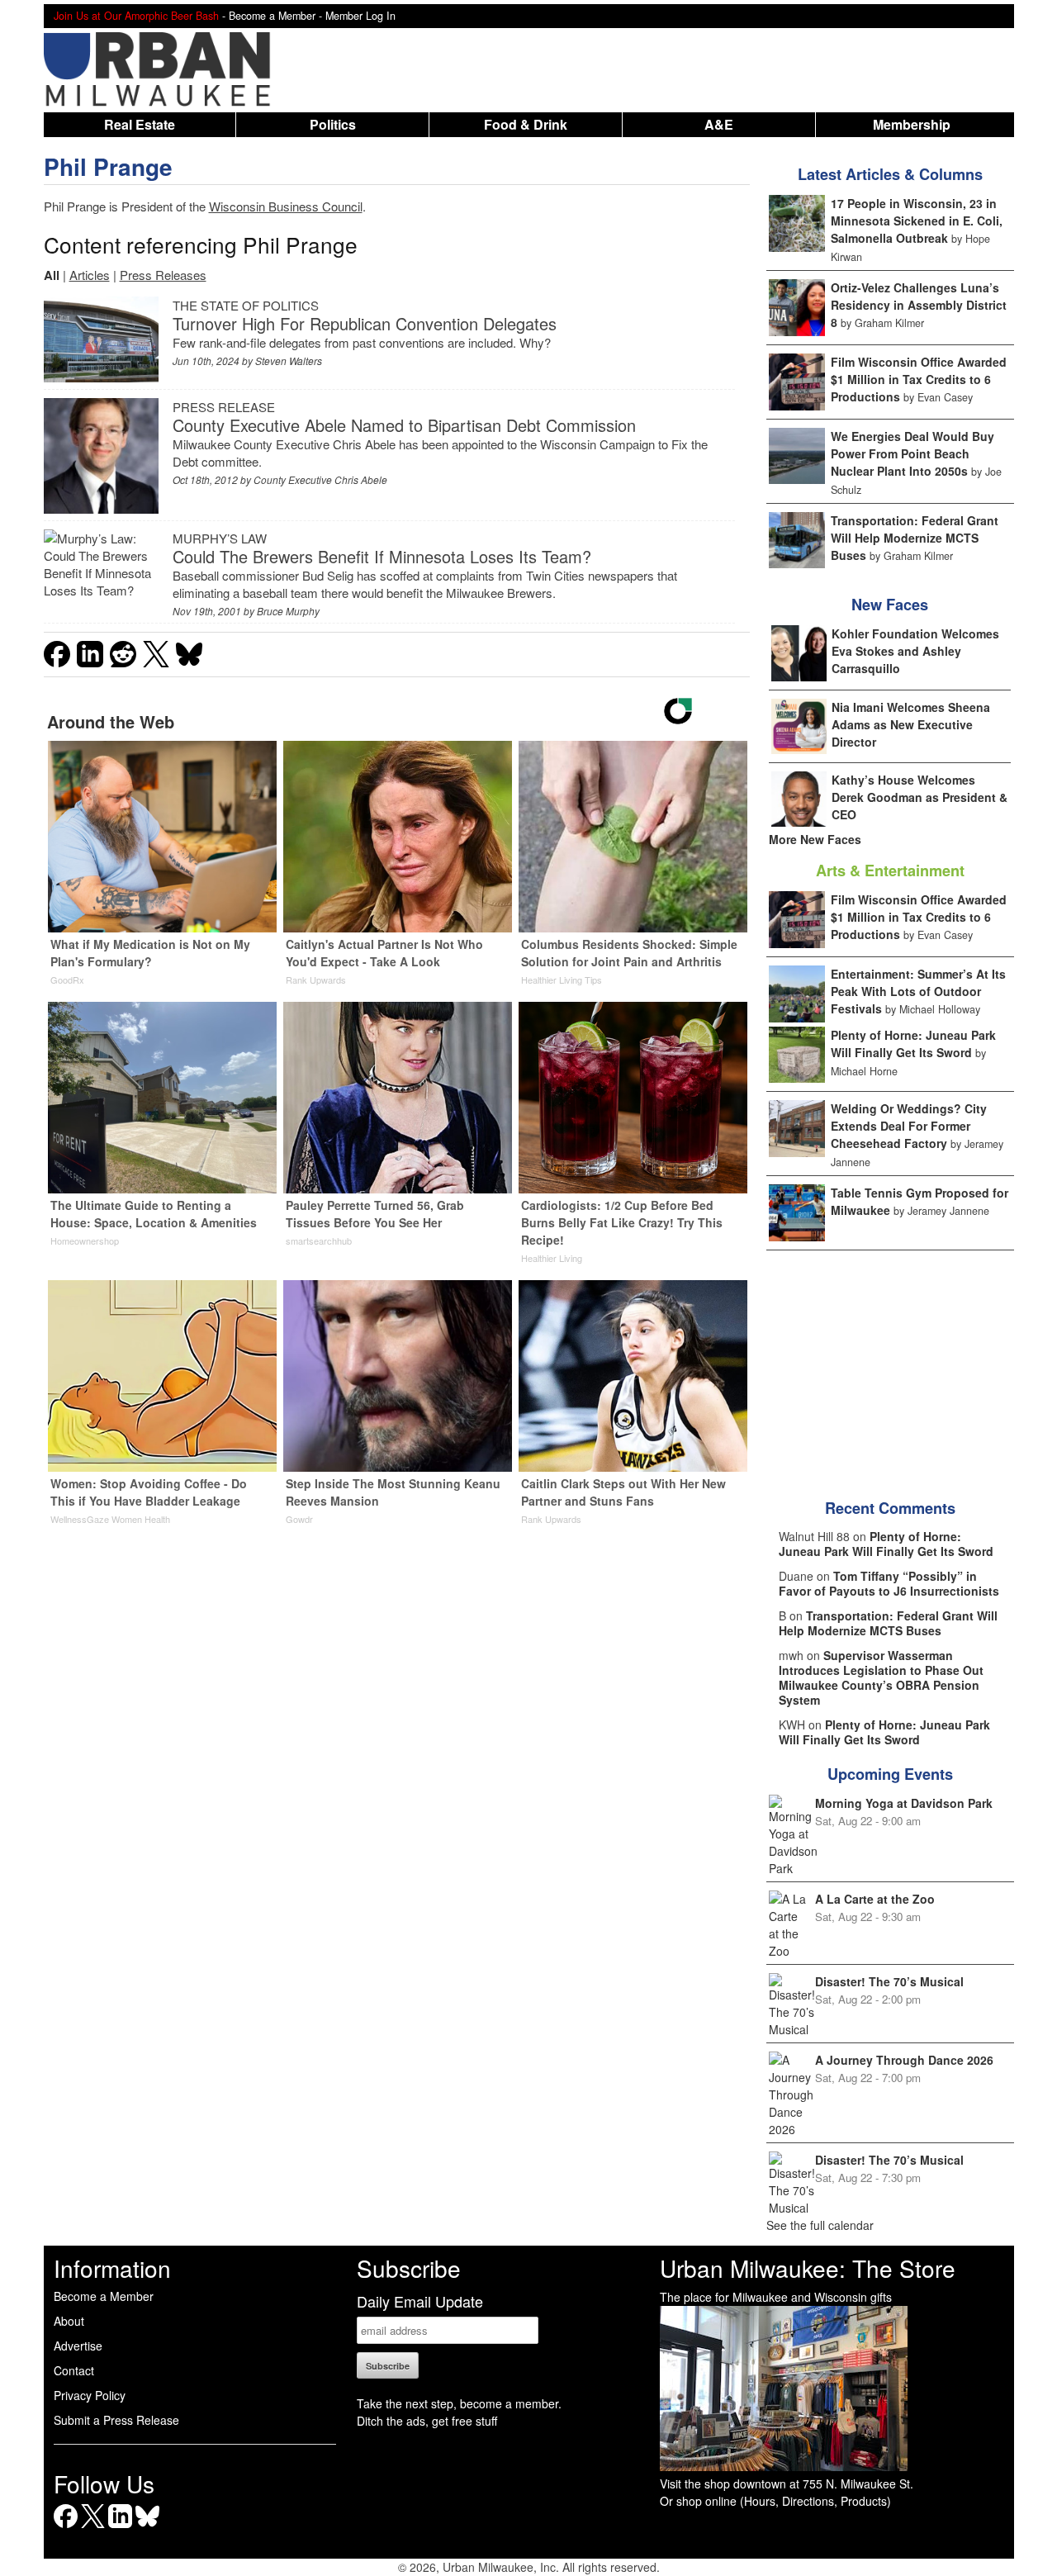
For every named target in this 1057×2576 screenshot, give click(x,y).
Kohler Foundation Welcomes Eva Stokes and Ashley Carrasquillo (915, 651)
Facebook (66, 2528)
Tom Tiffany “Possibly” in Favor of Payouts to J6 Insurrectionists (889, 1583)
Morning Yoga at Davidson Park (904, 1803)
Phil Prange (108, 166)
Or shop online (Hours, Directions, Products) (775, 2501)
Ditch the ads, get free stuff (427, 2421)
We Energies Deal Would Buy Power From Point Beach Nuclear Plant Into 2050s (912, 453)
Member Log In (360, 16)
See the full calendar (820, 2225)
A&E (719, 124)
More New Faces (815, 839)
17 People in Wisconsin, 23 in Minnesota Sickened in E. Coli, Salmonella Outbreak (917, 221)
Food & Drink (526, 124)
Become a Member (104, 2296)
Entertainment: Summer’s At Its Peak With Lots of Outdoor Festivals (918, 991)
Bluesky (147, 2528)
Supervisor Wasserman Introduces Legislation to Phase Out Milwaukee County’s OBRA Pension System (881, 1677)
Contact (74, 2370)
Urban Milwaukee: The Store (808, 2268)
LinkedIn (120, 2528)
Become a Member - (277, 16)
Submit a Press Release (116, 2420)
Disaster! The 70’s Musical (889, 1981)
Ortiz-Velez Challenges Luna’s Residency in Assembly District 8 (919, 305)
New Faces (890, 605)
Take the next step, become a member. (459, 2403)
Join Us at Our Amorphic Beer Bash (136, 16)
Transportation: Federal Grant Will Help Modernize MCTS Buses (915, 538)
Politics (333, 124)
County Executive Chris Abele (320, 479)
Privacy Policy (90, 2395)
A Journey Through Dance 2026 (904, 2060)
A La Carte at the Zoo (875, 1899)
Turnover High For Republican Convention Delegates (365, 323)
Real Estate (140, 124)
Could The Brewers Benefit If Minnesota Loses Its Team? (382, 556)
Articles (90, 275)
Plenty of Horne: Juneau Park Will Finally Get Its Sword (913, 1044)
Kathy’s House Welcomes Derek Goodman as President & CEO (920, 797)
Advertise (78, 2346)
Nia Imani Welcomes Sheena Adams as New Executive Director (911, 724)
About (69, 2321)
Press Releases (163, 275)
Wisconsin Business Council (286, 206)
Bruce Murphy (288, 611)
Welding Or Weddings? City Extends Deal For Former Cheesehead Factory (909, 1126)
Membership (912, 124)
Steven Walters (289, 361)
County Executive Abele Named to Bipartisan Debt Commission (404, 425)
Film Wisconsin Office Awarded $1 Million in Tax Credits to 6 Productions (919, 379)
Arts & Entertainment (890, 871)
